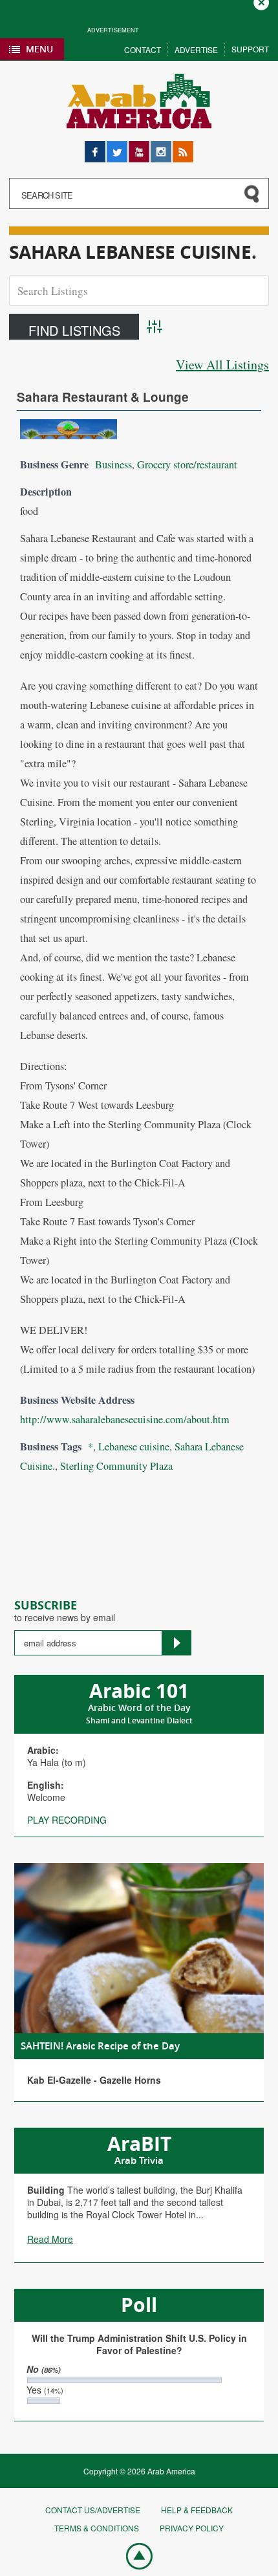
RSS (182, 147)
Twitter (117, 147)
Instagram (161, 147)
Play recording (67, 1820)
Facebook (95, 147)
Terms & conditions (97, 2528)
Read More (50, 2239)
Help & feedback (197, 2510)
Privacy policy (192, 2528)
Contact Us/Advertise (93, 2510)
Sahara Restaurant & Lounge (103, 397)
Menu (39, 49)
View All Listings (222, 365)
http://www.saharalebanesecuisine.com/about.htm (125, 1419)
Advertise (196, 49)
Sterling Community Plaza (116, 1466)
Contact (143, 49)
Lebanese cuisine (134, 1446)
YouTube (139, 147)
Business (113, 464)
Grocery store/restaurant (187, 464)
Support (250, 49)
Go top (133, 2555)
